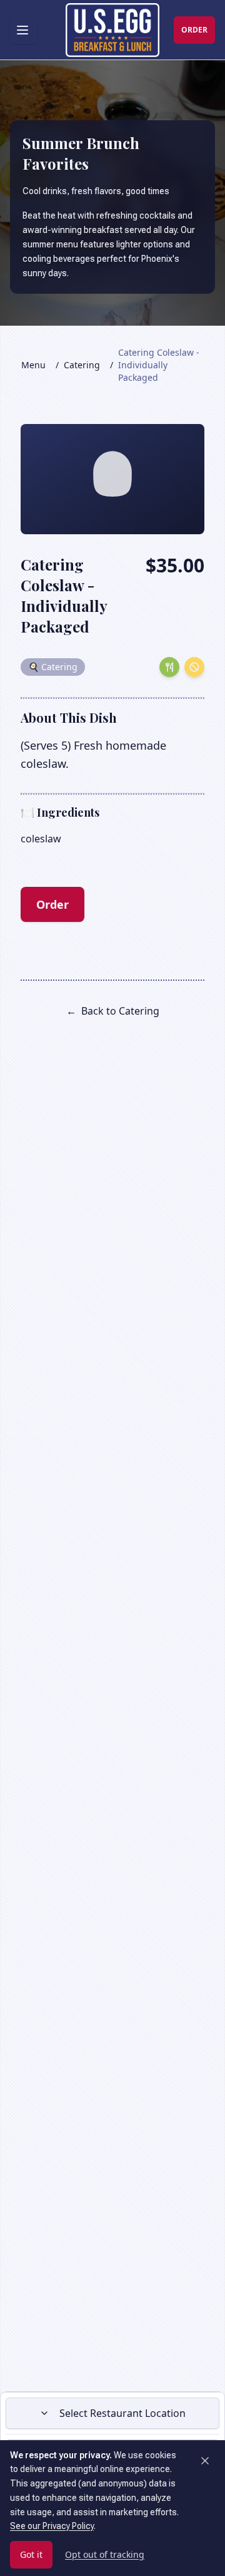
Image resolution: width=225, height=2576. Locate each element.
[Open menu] (24, 30)
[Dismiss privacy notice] (205, 2461)
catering (82, 365)
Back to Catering (113, 1011)
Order (52, 904)
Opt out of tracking (105, 2554)
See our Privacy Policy (52, 2526)
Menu (33, 365)
